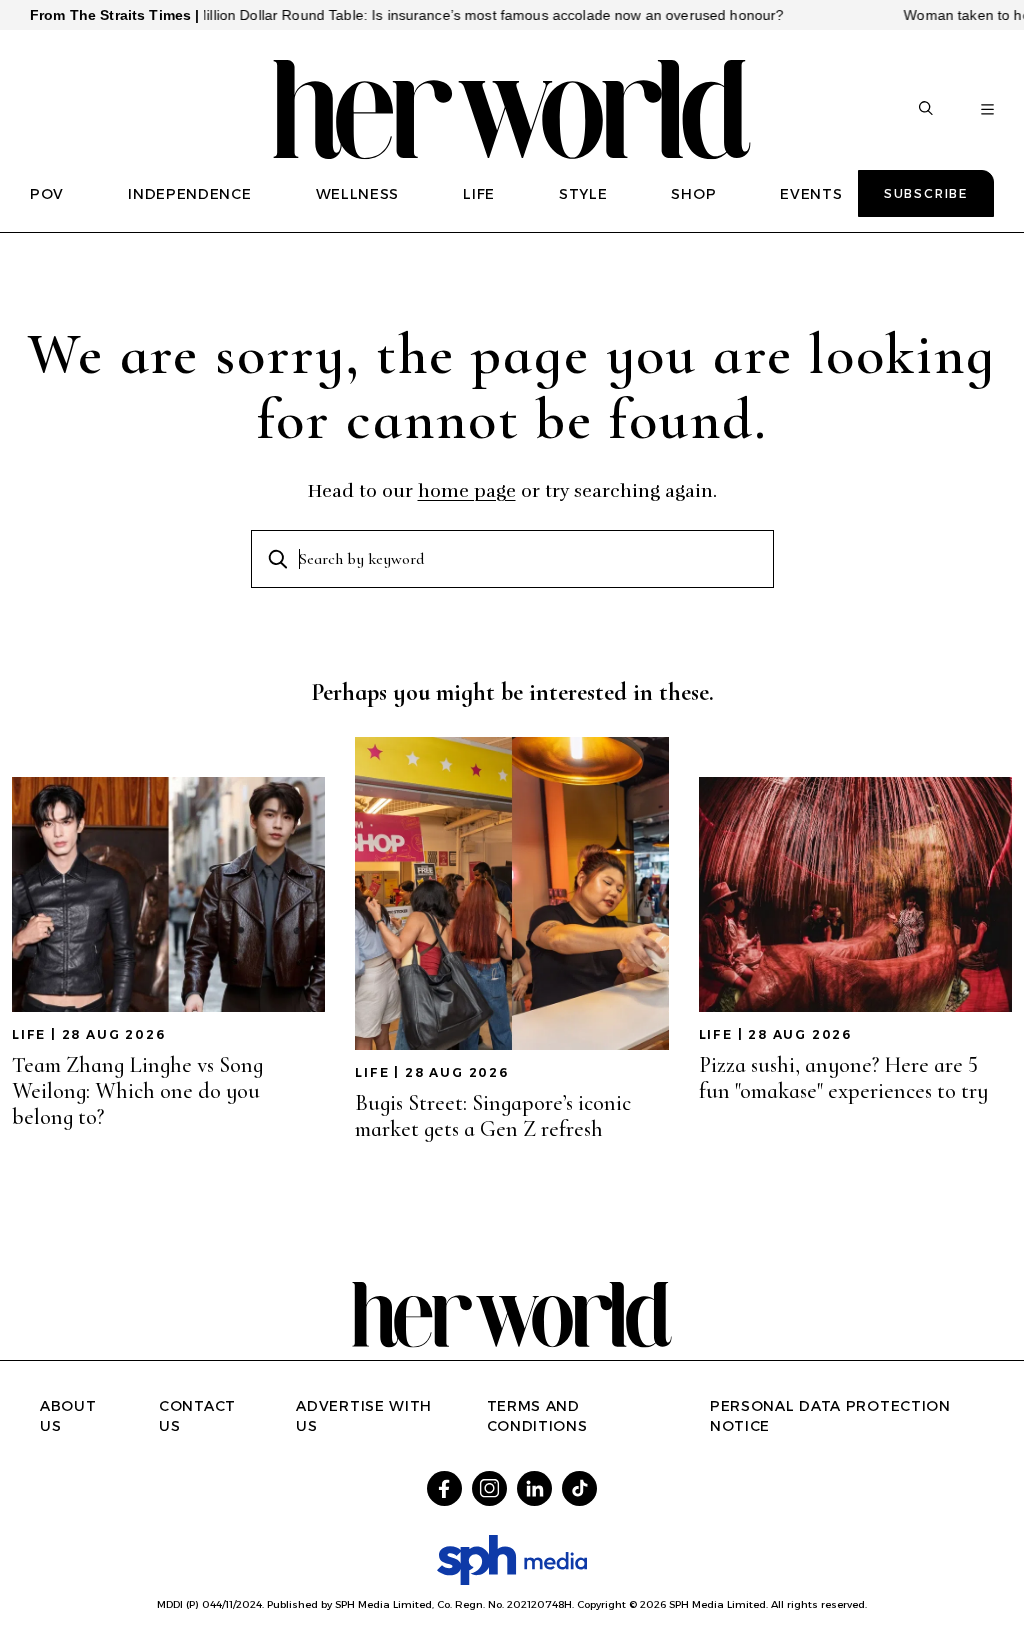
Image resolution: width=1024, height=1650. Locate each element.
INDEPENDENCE (189, 194)
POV (47, 194)
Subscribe (926, 193)
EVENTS (811, 194)
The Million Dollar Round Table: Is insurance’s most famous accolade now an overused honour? (443, 15)
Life (29, 1034)
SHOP (693, 194)
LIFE (479, 194)
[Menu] (987, 110)
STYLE (583, 194)
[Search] (926, 110)
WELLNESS (358, 194)
